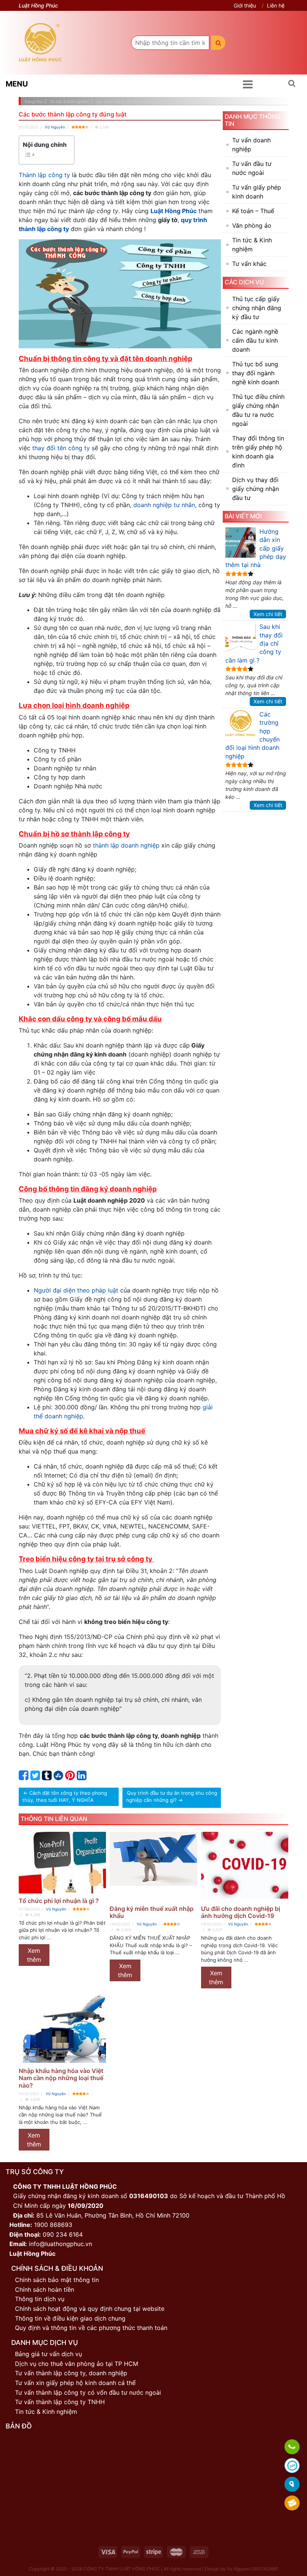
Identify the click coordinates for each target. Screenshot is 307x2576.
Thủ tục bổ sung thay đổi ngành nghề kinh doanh (256, 373)
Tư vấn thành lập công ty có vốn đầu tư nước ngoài (88, 2392)
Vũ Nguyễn (55, 127)
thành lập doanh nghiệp (126, 845)
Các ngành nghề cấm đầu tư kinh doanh (255, 340)
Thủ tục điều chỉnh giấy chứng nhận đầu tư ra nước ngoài (258, 410)
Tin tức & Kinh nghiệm (252, 245)
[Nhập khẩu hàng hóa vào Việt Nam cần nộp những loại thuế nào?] (62, 2029)
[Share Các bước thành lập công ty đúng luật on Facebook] (24, 1777)
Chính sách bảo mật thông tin (57, 2280)
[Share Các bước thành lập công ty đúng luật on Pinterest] (70, 1777)
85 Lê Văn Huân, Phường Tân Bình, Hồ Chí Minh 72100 (113, 2215)
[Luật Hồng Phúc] (40, 43)
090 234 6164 (63, 2234)
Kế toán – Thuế (253, 211)
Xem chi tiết (268, 614)
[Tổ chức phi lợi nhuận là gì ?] (62, 1863)
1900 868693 (53, 2225)
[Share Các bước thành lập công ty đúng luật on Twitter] (35, 1777)
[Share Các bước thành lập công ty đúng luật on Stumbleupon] (58, 1777)
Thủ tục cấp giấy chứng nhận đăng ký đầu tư (257, 308)
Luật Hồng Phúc (174, 211)
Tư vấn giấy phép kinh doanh (257, 192)
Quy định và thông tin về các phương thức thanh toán (91, 2328)
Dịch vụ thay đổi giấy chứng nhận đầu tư (256, 489)
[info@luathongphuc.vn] (292, 2504)
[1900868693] (292, 2447)
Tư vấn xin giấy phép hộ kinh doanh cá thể (75, 2383)
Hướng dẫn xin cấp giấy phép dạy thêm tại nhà (256, 548)
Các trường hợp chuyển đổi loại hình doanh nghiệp (253, 735)
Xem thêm (34, 1955)
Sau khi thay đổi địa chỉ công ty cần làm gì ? (254, 643)
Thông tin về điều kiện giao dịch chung (70, 2318)
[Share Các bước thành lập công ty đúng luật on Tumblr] (47, 1777)
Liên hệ (276, 5)
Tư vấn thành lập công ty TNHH (60, 2402)
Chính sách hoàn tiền (45, 2289)
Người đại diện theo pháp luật (76, 1290)
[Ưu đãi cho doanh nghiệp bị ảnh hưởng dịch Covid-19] (245, 1867)
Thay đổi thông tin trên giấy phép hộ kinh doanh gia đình (258, 452)
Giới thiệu (245, 5)
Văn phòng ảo (252, 225)
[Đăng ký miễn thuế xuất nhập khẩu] (153, 1867)
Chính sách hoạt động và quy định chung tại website (90, 2309)
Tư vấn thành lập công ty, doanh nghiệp (71, 2373)
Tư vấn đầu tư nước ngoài (252, 168)
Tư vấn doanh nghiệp (251, 145)
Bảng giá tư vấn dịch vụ (48, 2354)
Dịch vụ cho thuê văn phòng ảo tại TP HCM (77, 2364)
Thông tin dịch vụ (40, 2299)
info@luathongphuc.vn (60, 2244)
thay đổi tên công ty (61, 448)
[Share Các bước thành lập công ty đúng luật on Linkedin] (82, 1777)
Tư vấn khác (249, 264)
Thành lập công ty (44, 175)
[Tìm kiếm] (218, 43)
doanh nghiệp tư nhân (164, 505)
